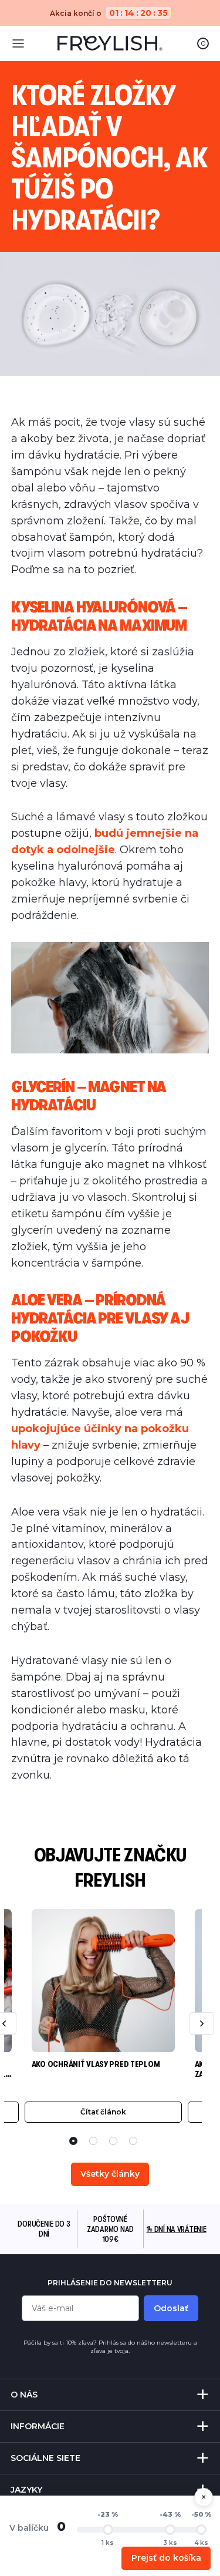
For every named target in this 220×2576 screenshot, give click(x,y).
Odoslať (171, 2308)
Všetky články (110, 2174)
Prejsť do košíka (166, 2558)
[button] (73, 2141)
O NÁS (24, 2395)
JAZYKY (26, 2490)
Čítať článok (103, 2112)
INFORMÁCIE (38, 2426)
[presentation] (202, 2023)
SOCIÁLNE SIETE (45, 2458)
